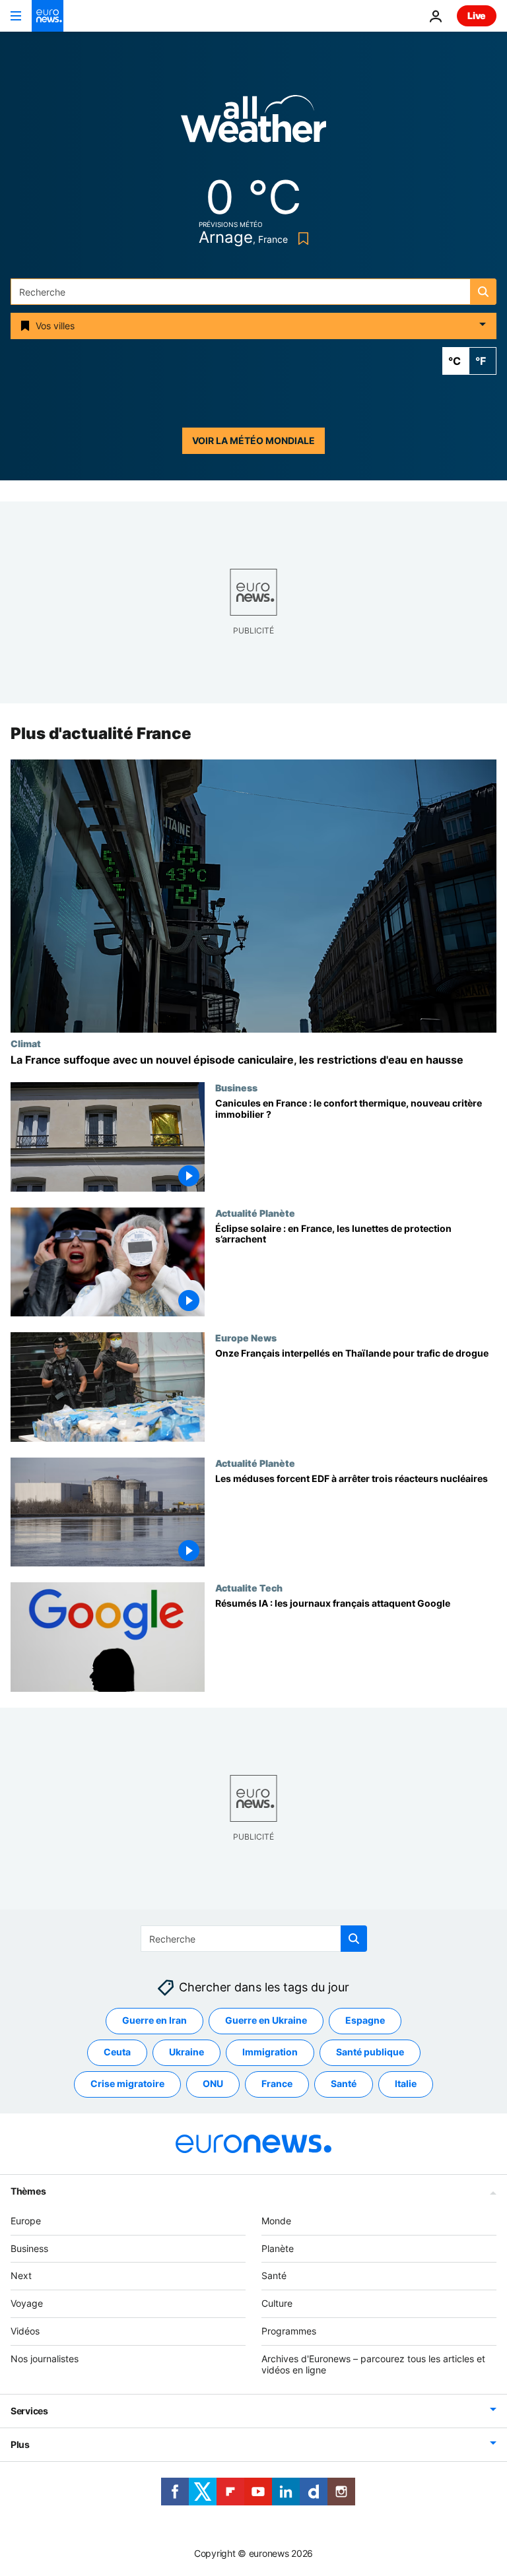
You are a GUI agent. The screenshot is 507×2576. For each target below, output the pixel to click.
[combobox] (253, 292)
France (277, 2084)
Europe (26, 2221)
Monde (276, 2221)
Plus (20, 2445)
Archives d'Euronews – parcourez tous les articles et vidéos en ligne (373, 2364)
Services (29, 2411)
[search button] (483, 292)
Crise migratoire (127, 2084)
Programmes (289, 2331)
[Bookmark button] (301, 239)
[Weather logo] (253, 123)
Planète (278, 2248)
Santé (344, 2084)
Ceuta (117, 2052)
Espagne (365, 2021)
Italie (406, 2084)
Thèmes (28, 2191)
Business (236, 1087)
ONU (213, 2084)
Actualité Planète (255, 1213)
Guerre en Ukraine (266, 2021)
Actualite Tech (249, 1588)
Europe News (246, 1337)
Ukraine (186, 2052)
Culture (277, 2303)
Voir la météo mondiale (253, 440)
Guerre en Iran (154, 2021)
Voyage (27, 2303)
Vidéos (25, 2331)
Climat (26, 1043)
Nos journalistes (45, 2359)
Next (21, 2276)
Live (477, 16)
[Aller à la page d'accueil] (48, 16)
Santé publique (370, 2052)
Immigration (270, 2052)
